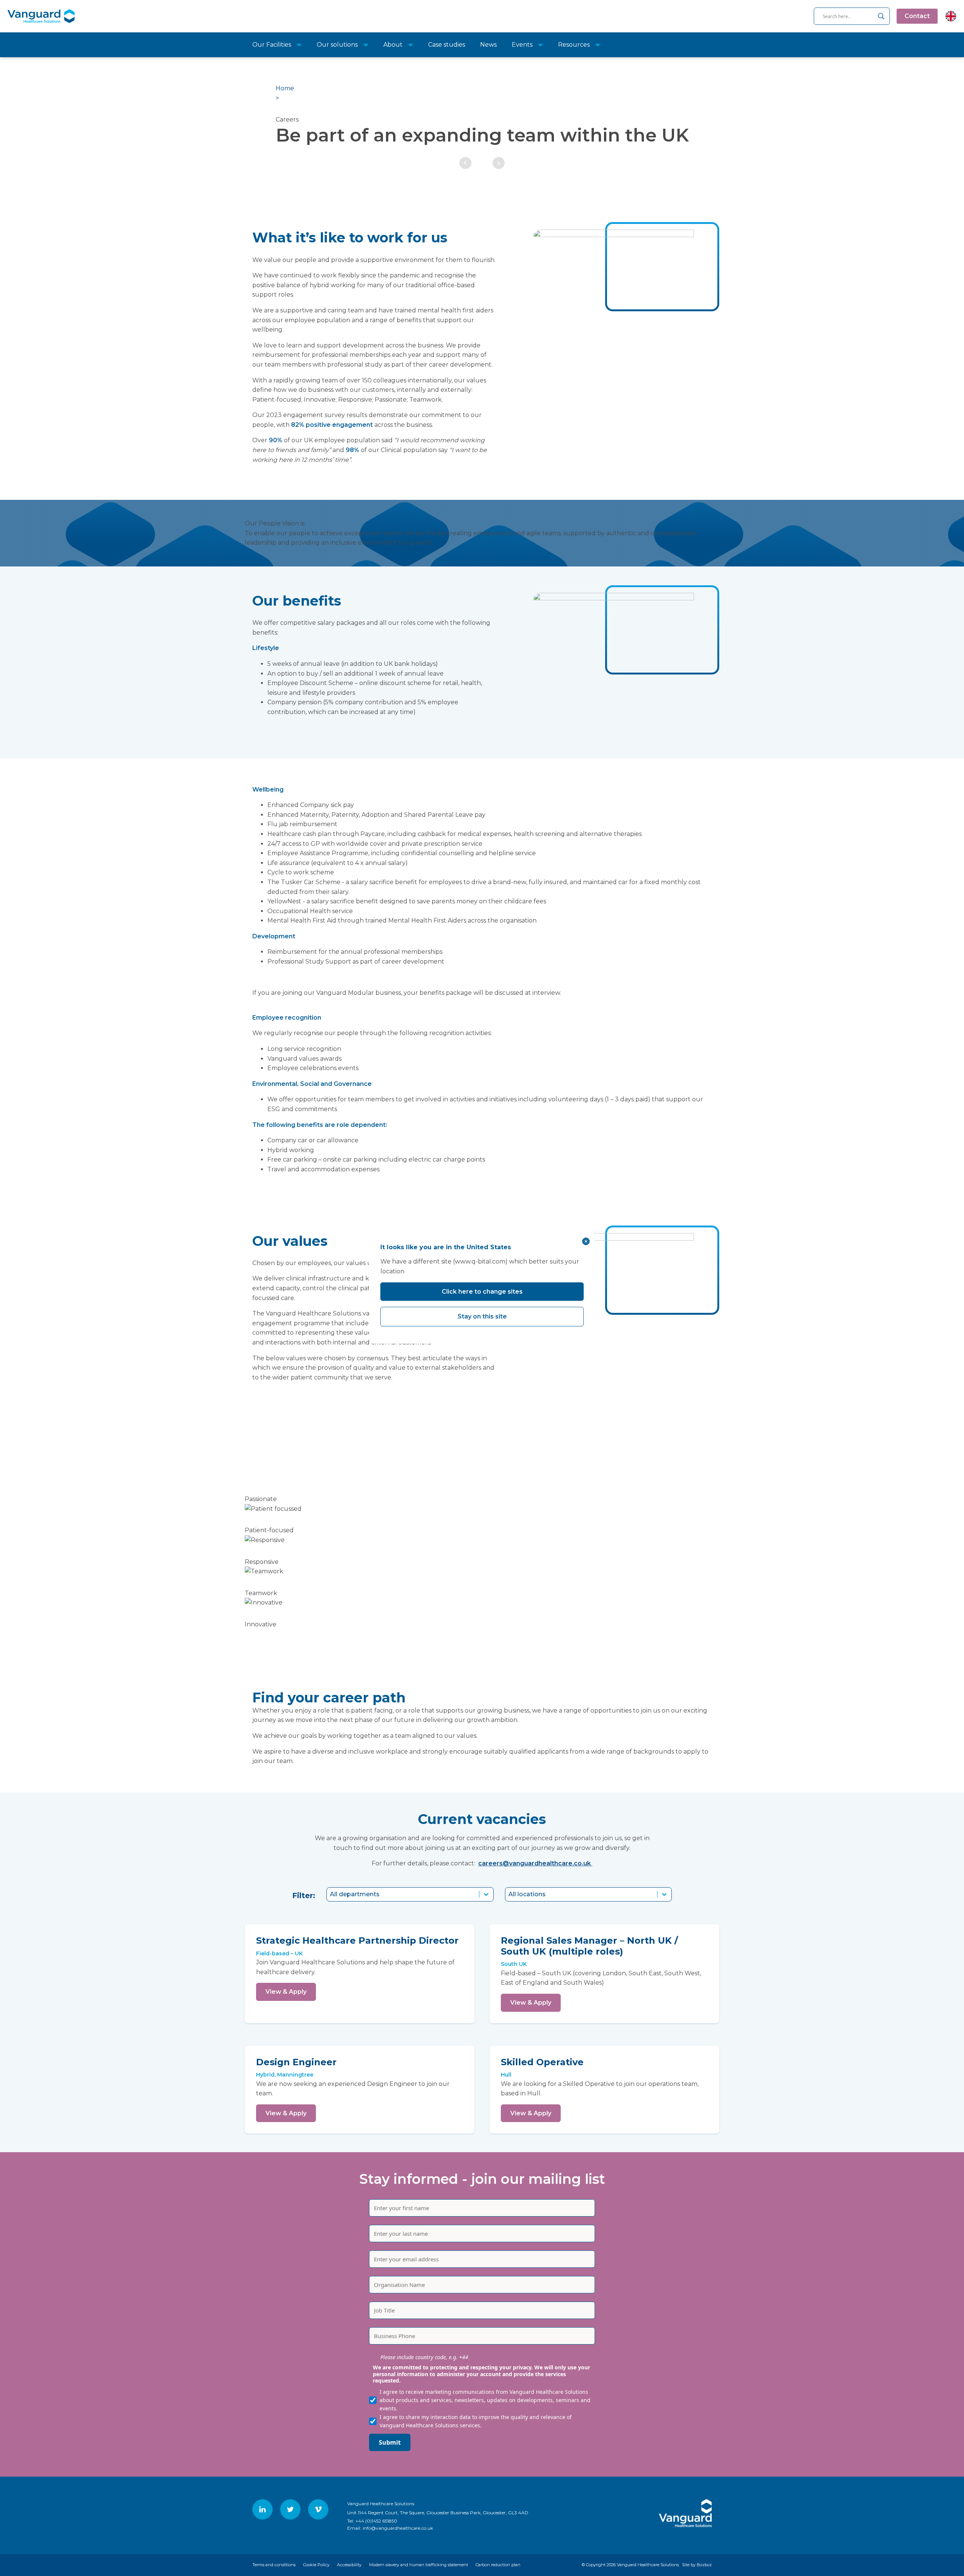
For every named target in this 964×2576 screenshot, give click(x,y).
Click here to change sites (482, 1292)
